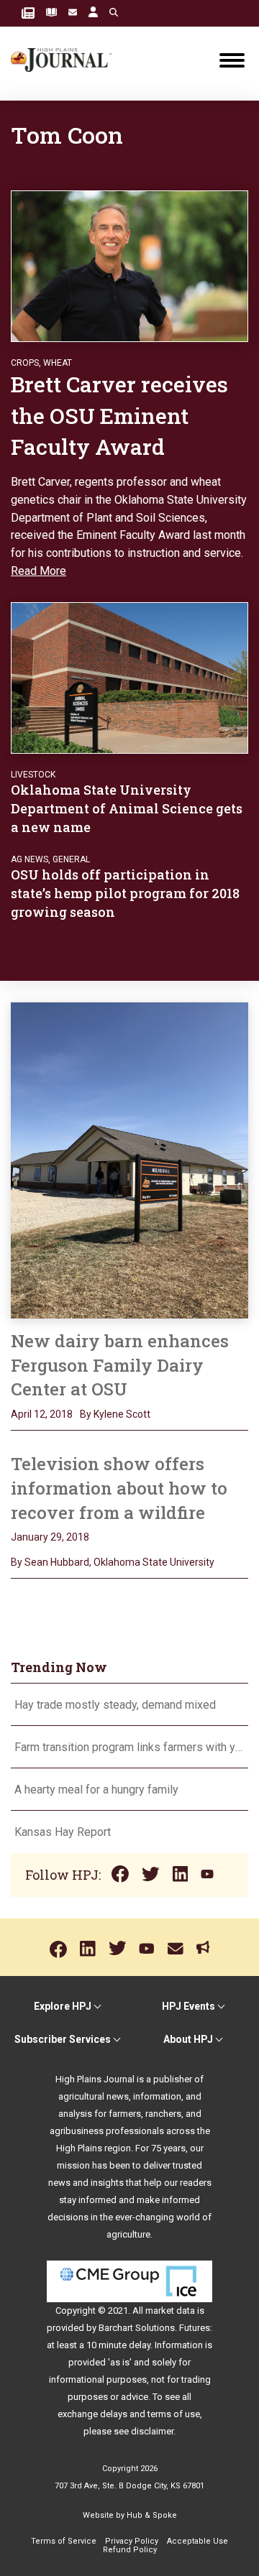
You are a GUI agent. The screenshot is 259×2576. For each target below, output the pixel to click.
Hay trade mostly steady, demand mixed (115, 1705)
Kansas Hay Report (63, 1832)
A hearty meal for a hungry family (98, 1790)
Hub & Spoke (152, 2515)
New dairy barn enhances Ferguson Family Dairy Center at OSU (120, 1365)
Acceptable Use (197, 2541)
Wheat (58, 363)
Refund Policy (130, 2550)
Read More (38, 571)
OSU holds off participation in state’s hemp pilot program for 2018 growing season (125, 893)
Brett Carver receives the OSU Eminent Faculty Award (119, 415)
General (71, 859)
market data (170, 2310)
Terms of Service (64, 2541)
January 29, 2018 (50, 1537)
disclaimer (152, 2431)
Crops (25, 363)
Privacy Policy (132, 2541)
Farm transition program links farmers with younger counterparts (129, 1747)
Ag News (29, 859)
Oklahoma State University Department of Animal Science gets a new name (127, 808)
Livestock (33, 775)
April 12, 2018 (42, 1414)
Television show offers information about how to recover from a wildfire (119, 1488)
